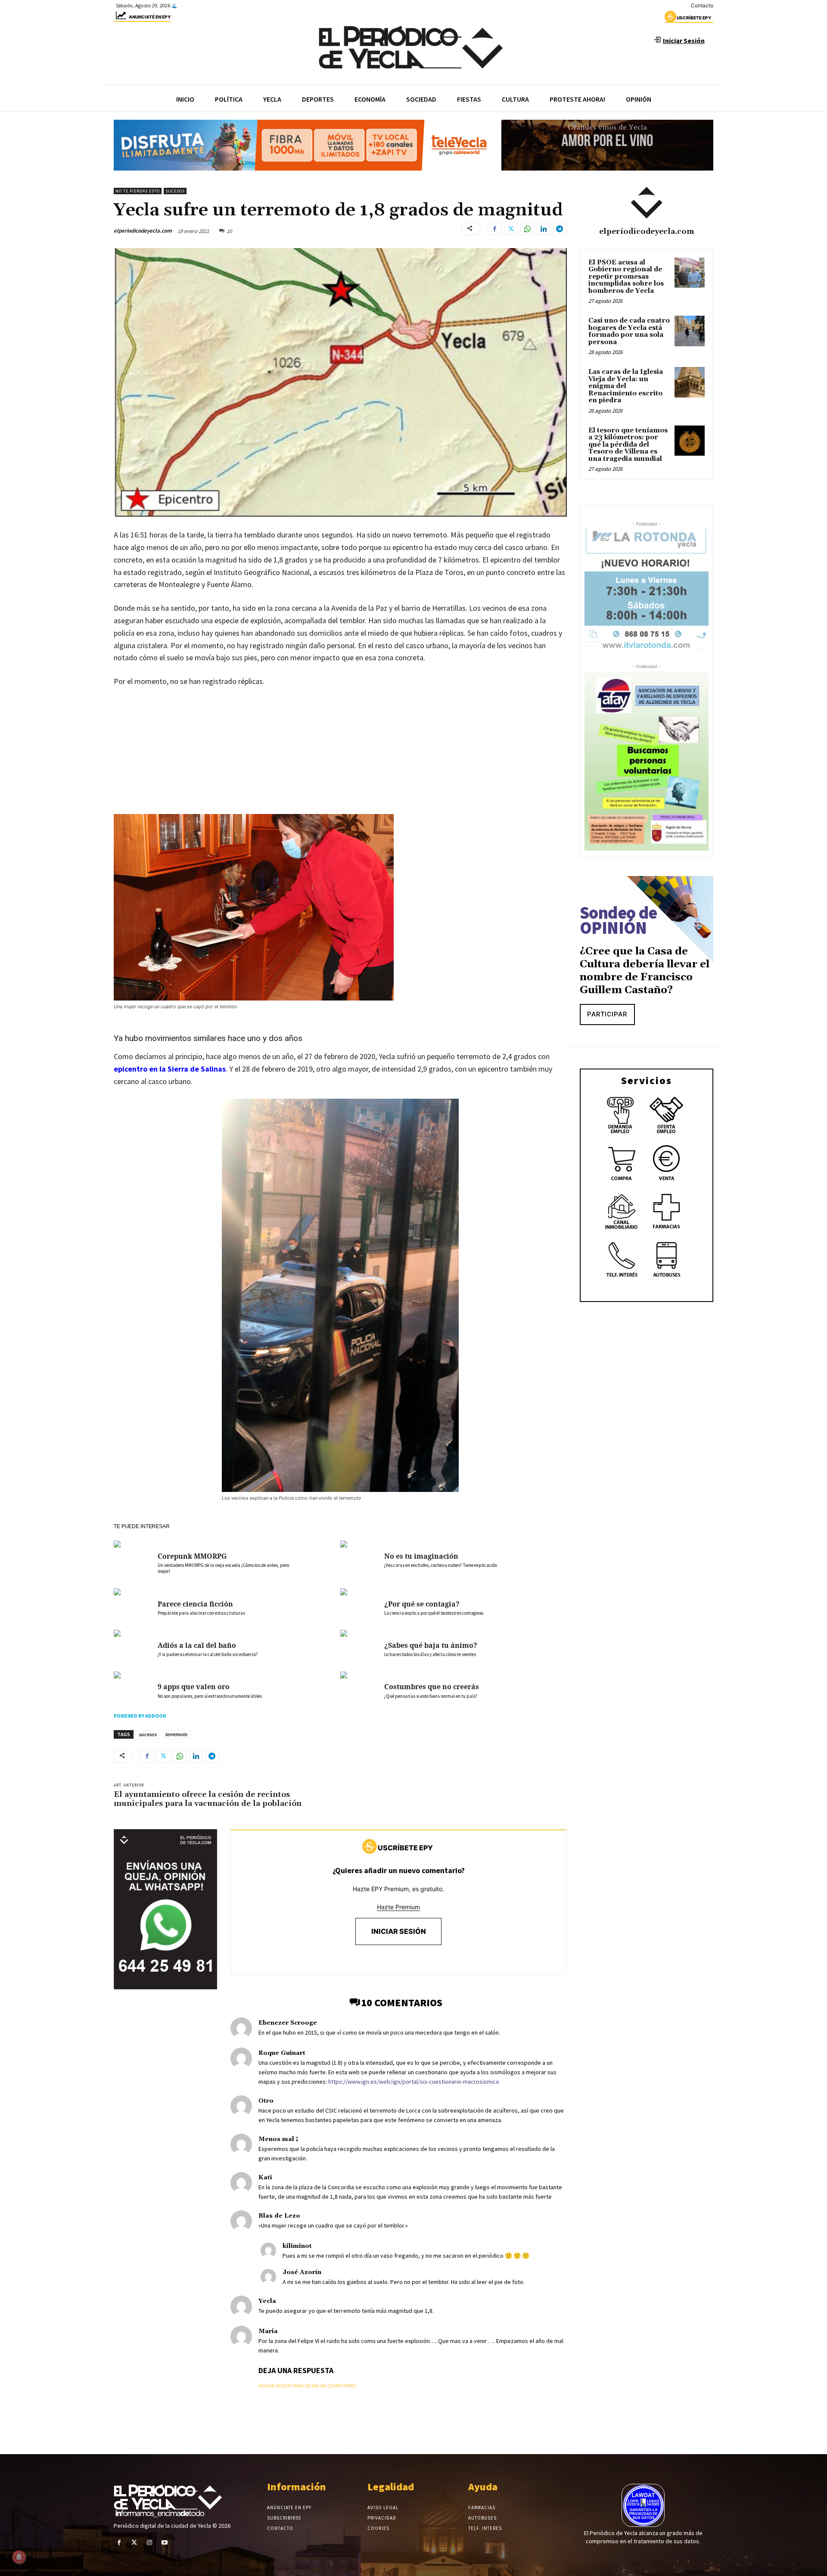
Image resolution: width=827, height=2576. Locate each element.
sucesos (148, 1734)
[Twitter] (511, 229)
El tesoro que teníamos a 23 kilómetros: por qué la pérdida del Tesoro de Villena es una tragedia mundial (628, 445)
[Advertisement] (340, 759)
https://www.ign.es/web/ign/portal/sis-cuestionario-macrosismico (414, 2082)
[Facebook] (494, 229)
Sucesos (175, 191)
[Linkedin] (544, 229)
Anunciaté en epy (150, 17)
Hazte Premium (398, 1907)
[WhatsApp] (527, 229)
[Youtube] (165, 2543)
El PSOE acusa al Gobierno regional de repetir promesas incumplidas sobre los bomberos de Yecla (626, 277)
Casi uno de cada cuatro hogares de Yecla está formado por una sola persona (629, 331)
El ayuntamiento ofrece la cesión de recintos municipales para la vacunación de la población (209, 1799)
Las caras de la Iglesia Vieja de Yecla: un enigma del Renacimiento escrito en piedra (626, 386)
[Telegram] (560, 229)
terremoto (176, 1734)
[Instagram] (149, 2543)
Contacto (702, 5)
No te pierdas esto (138, 191)
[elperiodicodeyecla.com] (647, 203)
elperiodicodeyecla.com (143, 231)
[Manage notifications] (19, 2557)
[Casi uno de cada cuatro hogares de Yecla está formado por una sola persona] (690, 331)
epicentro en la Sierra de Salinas (170, 1069)
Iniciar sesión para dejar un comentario (307, 2386)
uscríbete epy (694, 18)
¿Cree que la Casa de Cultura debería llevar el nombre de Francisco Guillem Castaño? (645, 971)
